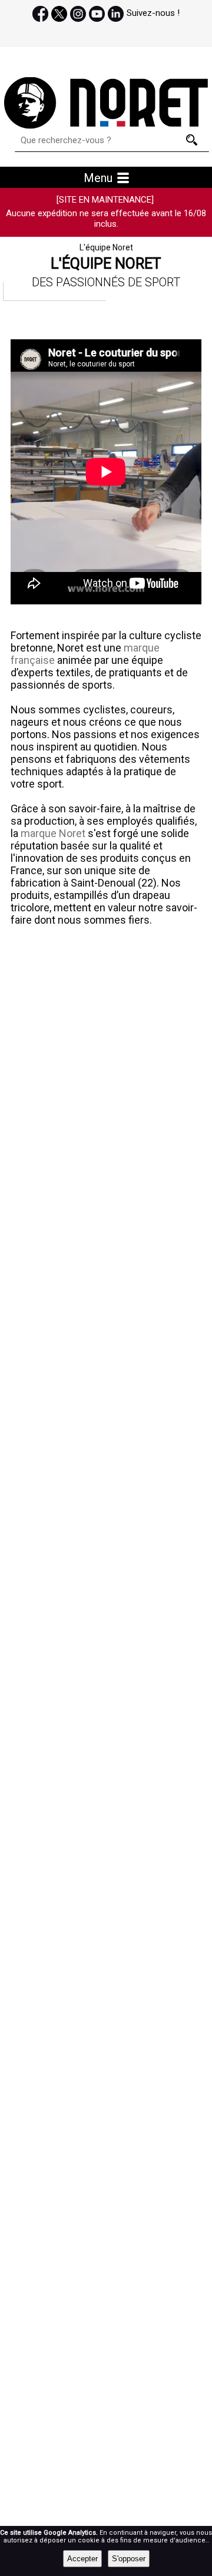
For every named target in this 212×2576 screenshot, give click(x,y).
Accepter (82, 2559)
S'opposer (129, 2559)
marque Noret (54, 833)
